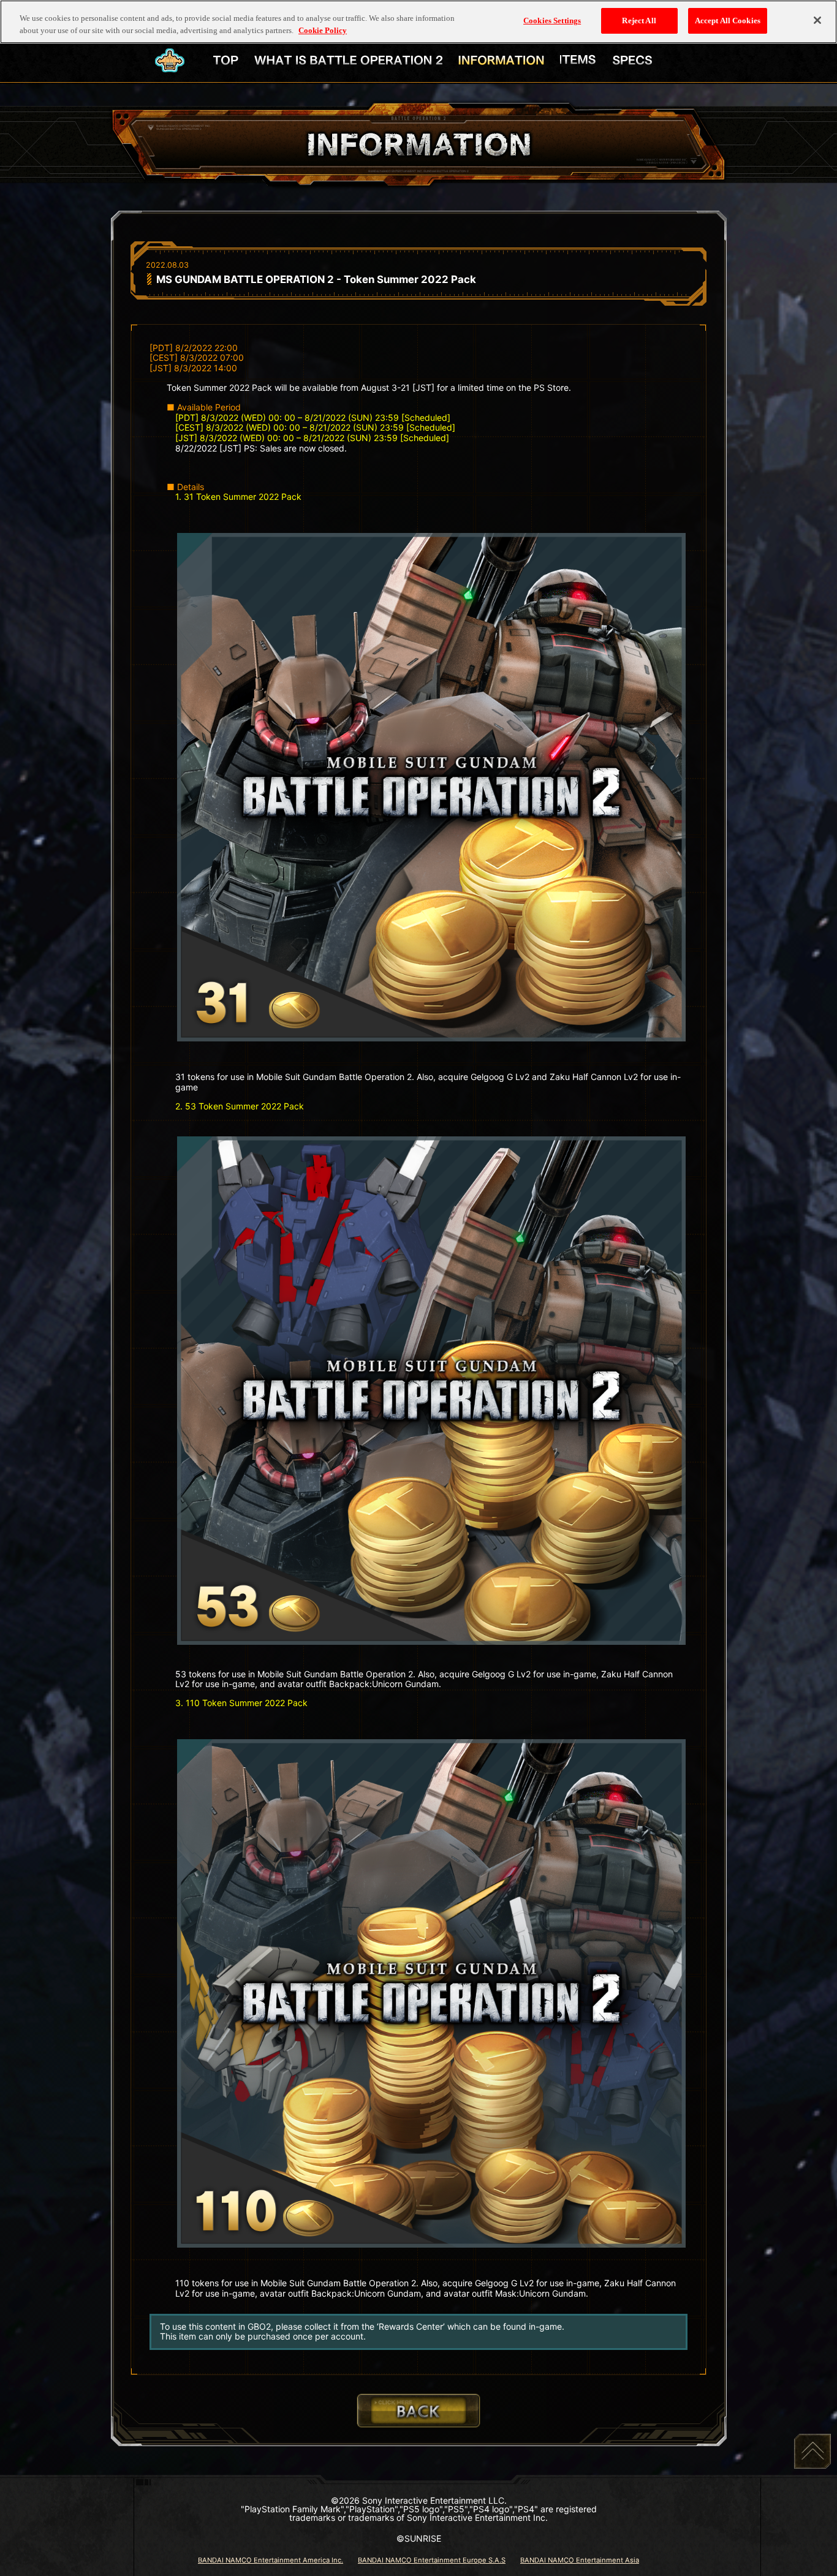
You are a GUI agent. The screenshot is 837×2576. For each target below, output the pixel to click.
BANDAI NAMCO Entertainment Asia (580, 2560)
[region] (418, 22)
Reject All (639, 21)
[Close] (817, 20)
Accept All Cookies (728, 21)
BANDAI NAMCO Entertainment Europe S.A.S (432, 2560)
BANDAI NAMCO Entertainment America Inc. (271, 2560)
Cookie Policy (323, 30)
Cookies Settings (552, 21)
